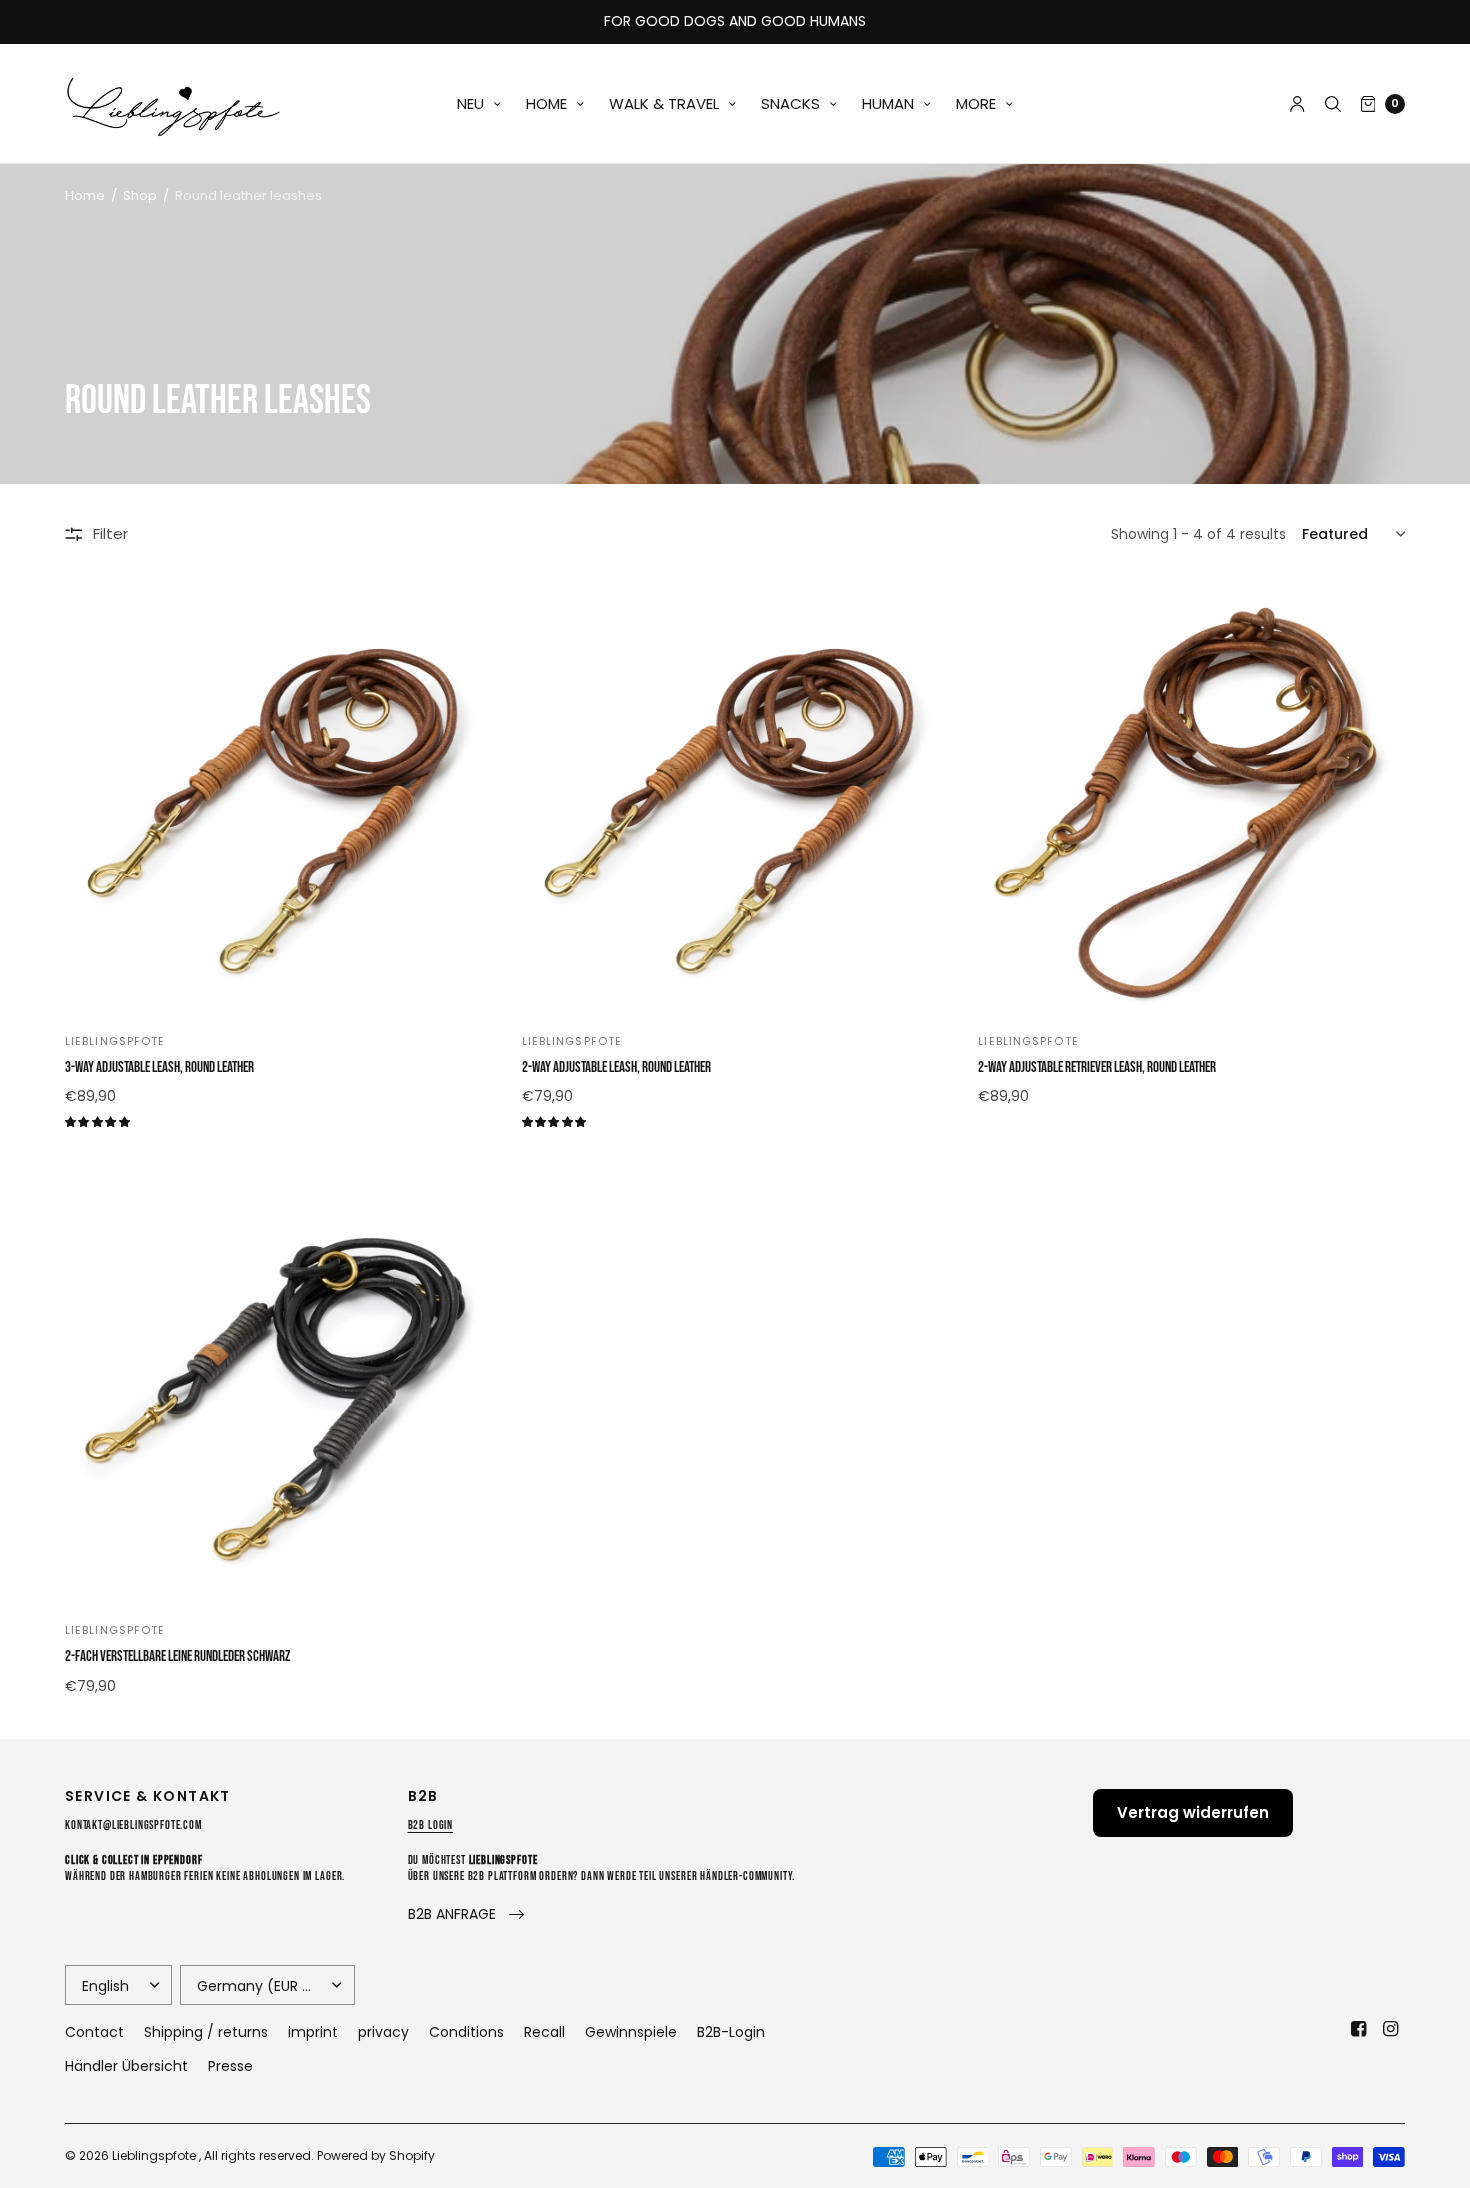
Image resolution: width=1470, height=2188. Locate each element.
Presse (230, 2066)
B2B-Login (731, 2032)
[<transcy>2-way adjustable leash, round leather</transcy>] (735, 797)
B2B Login (431, 1825)
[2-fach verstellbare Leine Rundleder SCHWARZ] (278, 1386)
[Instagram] (1391, 2029)
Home (85, 195)
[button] (466, 1914)
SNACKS (790, 103)
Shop (140, 195)
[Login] (1297, 104)
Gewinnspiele (631, 2032)
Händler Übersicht (126, 2066)
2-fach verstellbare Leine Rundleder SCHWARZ (177, 1656)
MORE (976, 103)
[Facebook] (1359, 2029)
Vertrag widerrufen (1193, 1812)
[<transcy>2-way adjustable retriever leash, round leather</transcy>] (1191, 797)
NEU (470, 103)
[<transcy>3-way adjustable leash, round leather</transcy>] (278, 797)
